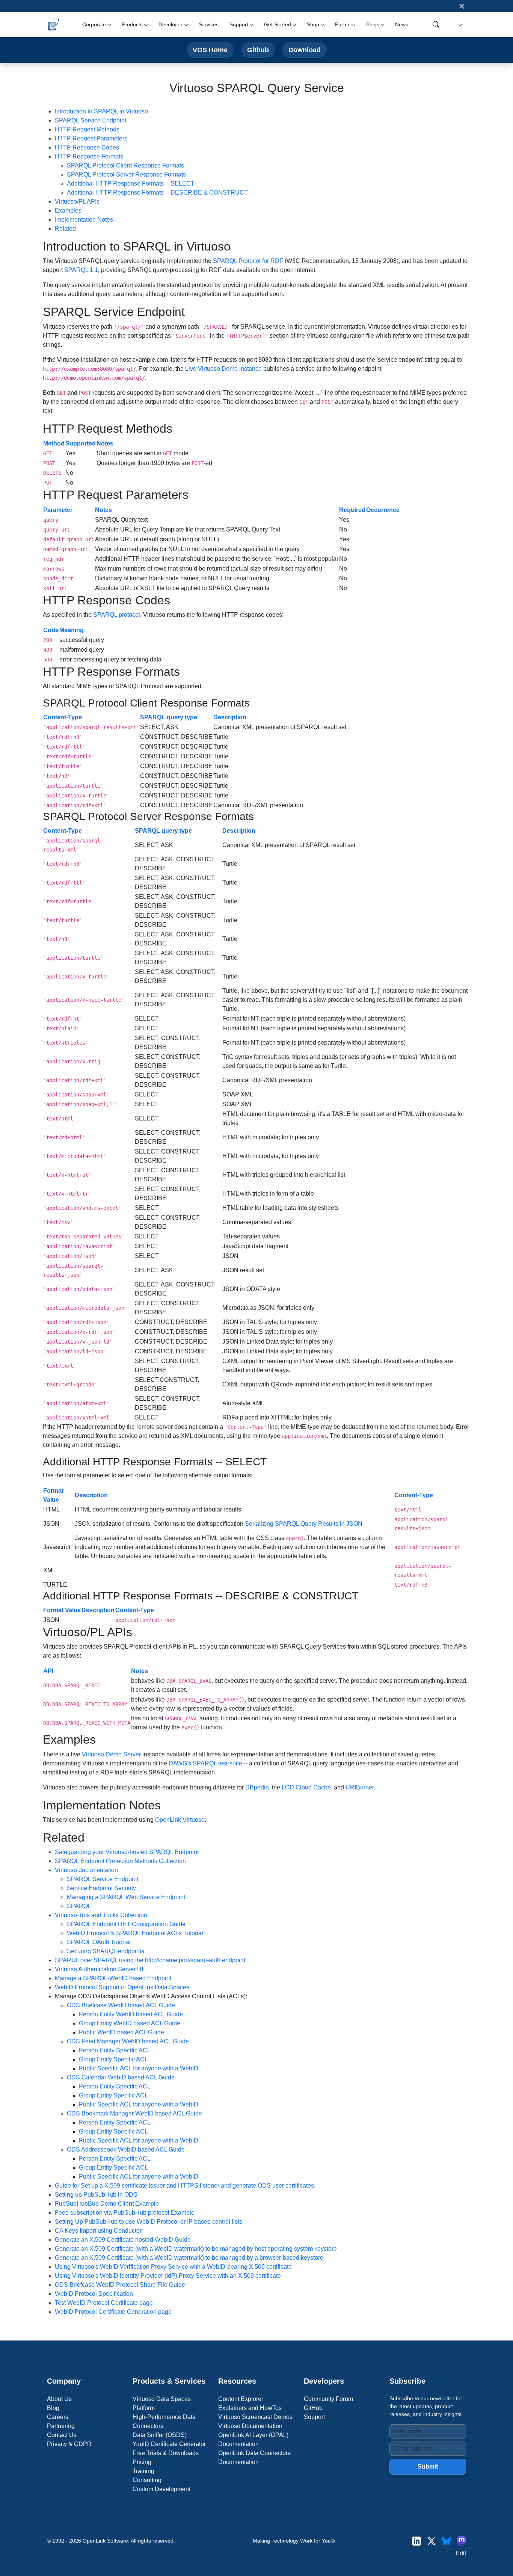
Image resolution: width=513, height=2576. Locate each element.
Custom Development (161, 2489)
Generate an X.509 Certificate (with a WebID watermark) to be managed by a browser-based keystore (189, 2258)
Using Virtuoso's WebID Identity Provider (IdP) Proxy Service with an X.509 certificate (168, 2276)
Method (54, 443)
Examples (68, 211)
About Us (59, 2399)
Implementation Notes (84, 220)
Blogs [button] (373, 24)
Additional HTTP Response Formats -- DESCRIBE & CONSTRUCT (157, 193)
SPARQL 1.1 (81, 270)
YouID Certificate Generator (169, 2444)
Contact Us (62, 2435)
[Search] (436, 24)
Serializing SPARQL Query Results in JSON (304, 1524)
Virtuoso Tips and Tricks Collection (101, 1915)
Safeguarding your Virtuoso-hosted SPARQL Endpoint (127, 1852)
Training (143, 2471)
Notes (105, 443)
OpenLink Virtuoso (180, 1820)
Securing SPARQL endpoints (106, 1951)
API (48, 1671)
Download (305, 50)
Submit (428, 2467)
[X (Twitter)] (432, 2541)
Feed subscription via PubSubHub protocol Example (125, 2213)
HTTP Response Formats (89, 156)
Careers (58, 2417)
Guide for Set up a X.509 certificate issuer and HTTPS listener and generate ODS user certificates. (185, 2186)
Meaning (72, 630)
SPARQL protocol (117, 615)
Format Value (62, 1610)
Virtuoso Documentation (250, 2426)
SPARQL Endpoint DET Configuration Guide (126, 1924)
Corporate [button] (94, 24)
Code (51, 630)
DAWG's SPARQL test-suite (205, 1763)
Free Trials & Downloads (166, 2453)
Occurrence (383, 510)
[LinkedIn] (416, 2541)
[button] (459, 25)
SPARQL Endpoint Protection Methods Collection (120, 1861)
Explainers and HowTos (250, 2408)
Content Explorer (241, 2399)
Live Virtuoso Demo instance (223, 369)
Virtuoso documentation (86, 1870)
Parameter (58, 510)
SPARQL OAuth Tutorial (99, 1942)
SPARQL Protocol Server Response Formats (126, 174)
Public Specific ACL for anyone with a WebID (139, 2068)
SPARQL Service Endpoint (91, 120)
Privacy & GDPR (69, 2444)
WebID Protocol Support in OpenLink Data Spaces (122, 1987)
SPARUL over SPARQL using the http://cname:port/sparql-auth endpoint (150, 1960)
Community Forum (328, 2399)
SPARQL (79, 1906)
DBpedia (257, 1787)
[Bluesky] (447, 2541)
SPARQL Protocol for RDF (248, 261)
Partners (345, 24)
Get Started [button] (277, 24)
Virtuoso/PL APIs (77, 202)
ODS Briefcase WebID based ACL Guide (121, 2005)
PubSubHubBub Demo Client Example (107, 2204)
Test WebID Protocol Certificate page (104, 2303)
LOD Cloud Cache (306, 1787)
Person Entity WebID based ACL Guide (131, 2014)
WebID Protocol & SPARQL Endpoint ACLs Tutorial (135, 1933)
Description (230, 717)
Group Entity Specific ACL (113, 2059)
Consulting (147, 2480)
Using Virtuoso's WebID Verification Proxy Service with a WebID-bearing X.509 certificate (173, 2267)
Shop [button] (313, 24)
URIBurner (360, 1787)
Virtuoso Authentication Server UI (99, 1969)
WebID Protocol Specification (94, 2294)
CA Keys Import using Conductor (98, 2231)
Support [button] (239, 24)
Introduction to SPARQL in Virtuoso (101, 111)
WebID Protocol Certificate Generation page (113, 2312)
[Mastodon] (462, 2541)
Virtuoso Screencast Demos (255, 2417)
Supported (81, 443)
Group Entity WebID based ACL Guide (130, 2023)
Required (352, 510)
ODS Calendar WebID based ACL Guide (121, 2077)
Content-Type (63, 717)
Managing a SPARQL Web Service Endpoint (126, 1897)
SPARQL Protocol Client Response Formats (125, 165)
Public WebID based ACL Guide (121, 2032)
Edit (461, 2553)
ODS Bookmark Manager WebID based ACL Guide (134, 2113)
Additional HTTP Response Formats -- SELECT (131, 183)
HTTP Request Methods (87, 129)
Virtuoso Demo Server (111, 1754)
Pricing (142, 2462)
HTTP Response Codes (87, 147)
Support (314, 2417)
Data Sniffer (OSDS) (160, 2435)
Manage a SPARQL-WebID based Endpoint (113, 1978)
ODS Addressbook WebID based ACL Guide (126, 2149)
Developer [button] (170, 24)
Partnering (61, 2426)
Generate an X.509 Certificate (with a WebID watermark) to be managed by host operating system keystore (196, 2249)
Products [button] (132, 24)
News (401, 24)
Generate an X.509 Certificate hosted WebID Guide (123, 2240)
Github (258, 50)
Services (209, 24)
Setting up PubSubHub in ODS (96, 2195)
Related (65, 229)
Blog (53, 2408)
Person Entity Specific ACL (115, 2050)
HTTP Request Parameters (91, 138)
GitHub (313, 2408)
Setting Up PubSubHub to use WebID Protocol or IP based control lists (149, 2222)
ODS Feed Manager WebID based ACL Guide (128, 2041)
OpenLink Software (105, 2541)
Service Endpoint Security (101, 1888)
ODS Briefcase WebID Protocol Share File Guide (120, 2285)
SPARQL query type (169, 717)
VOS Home (210, 50)
